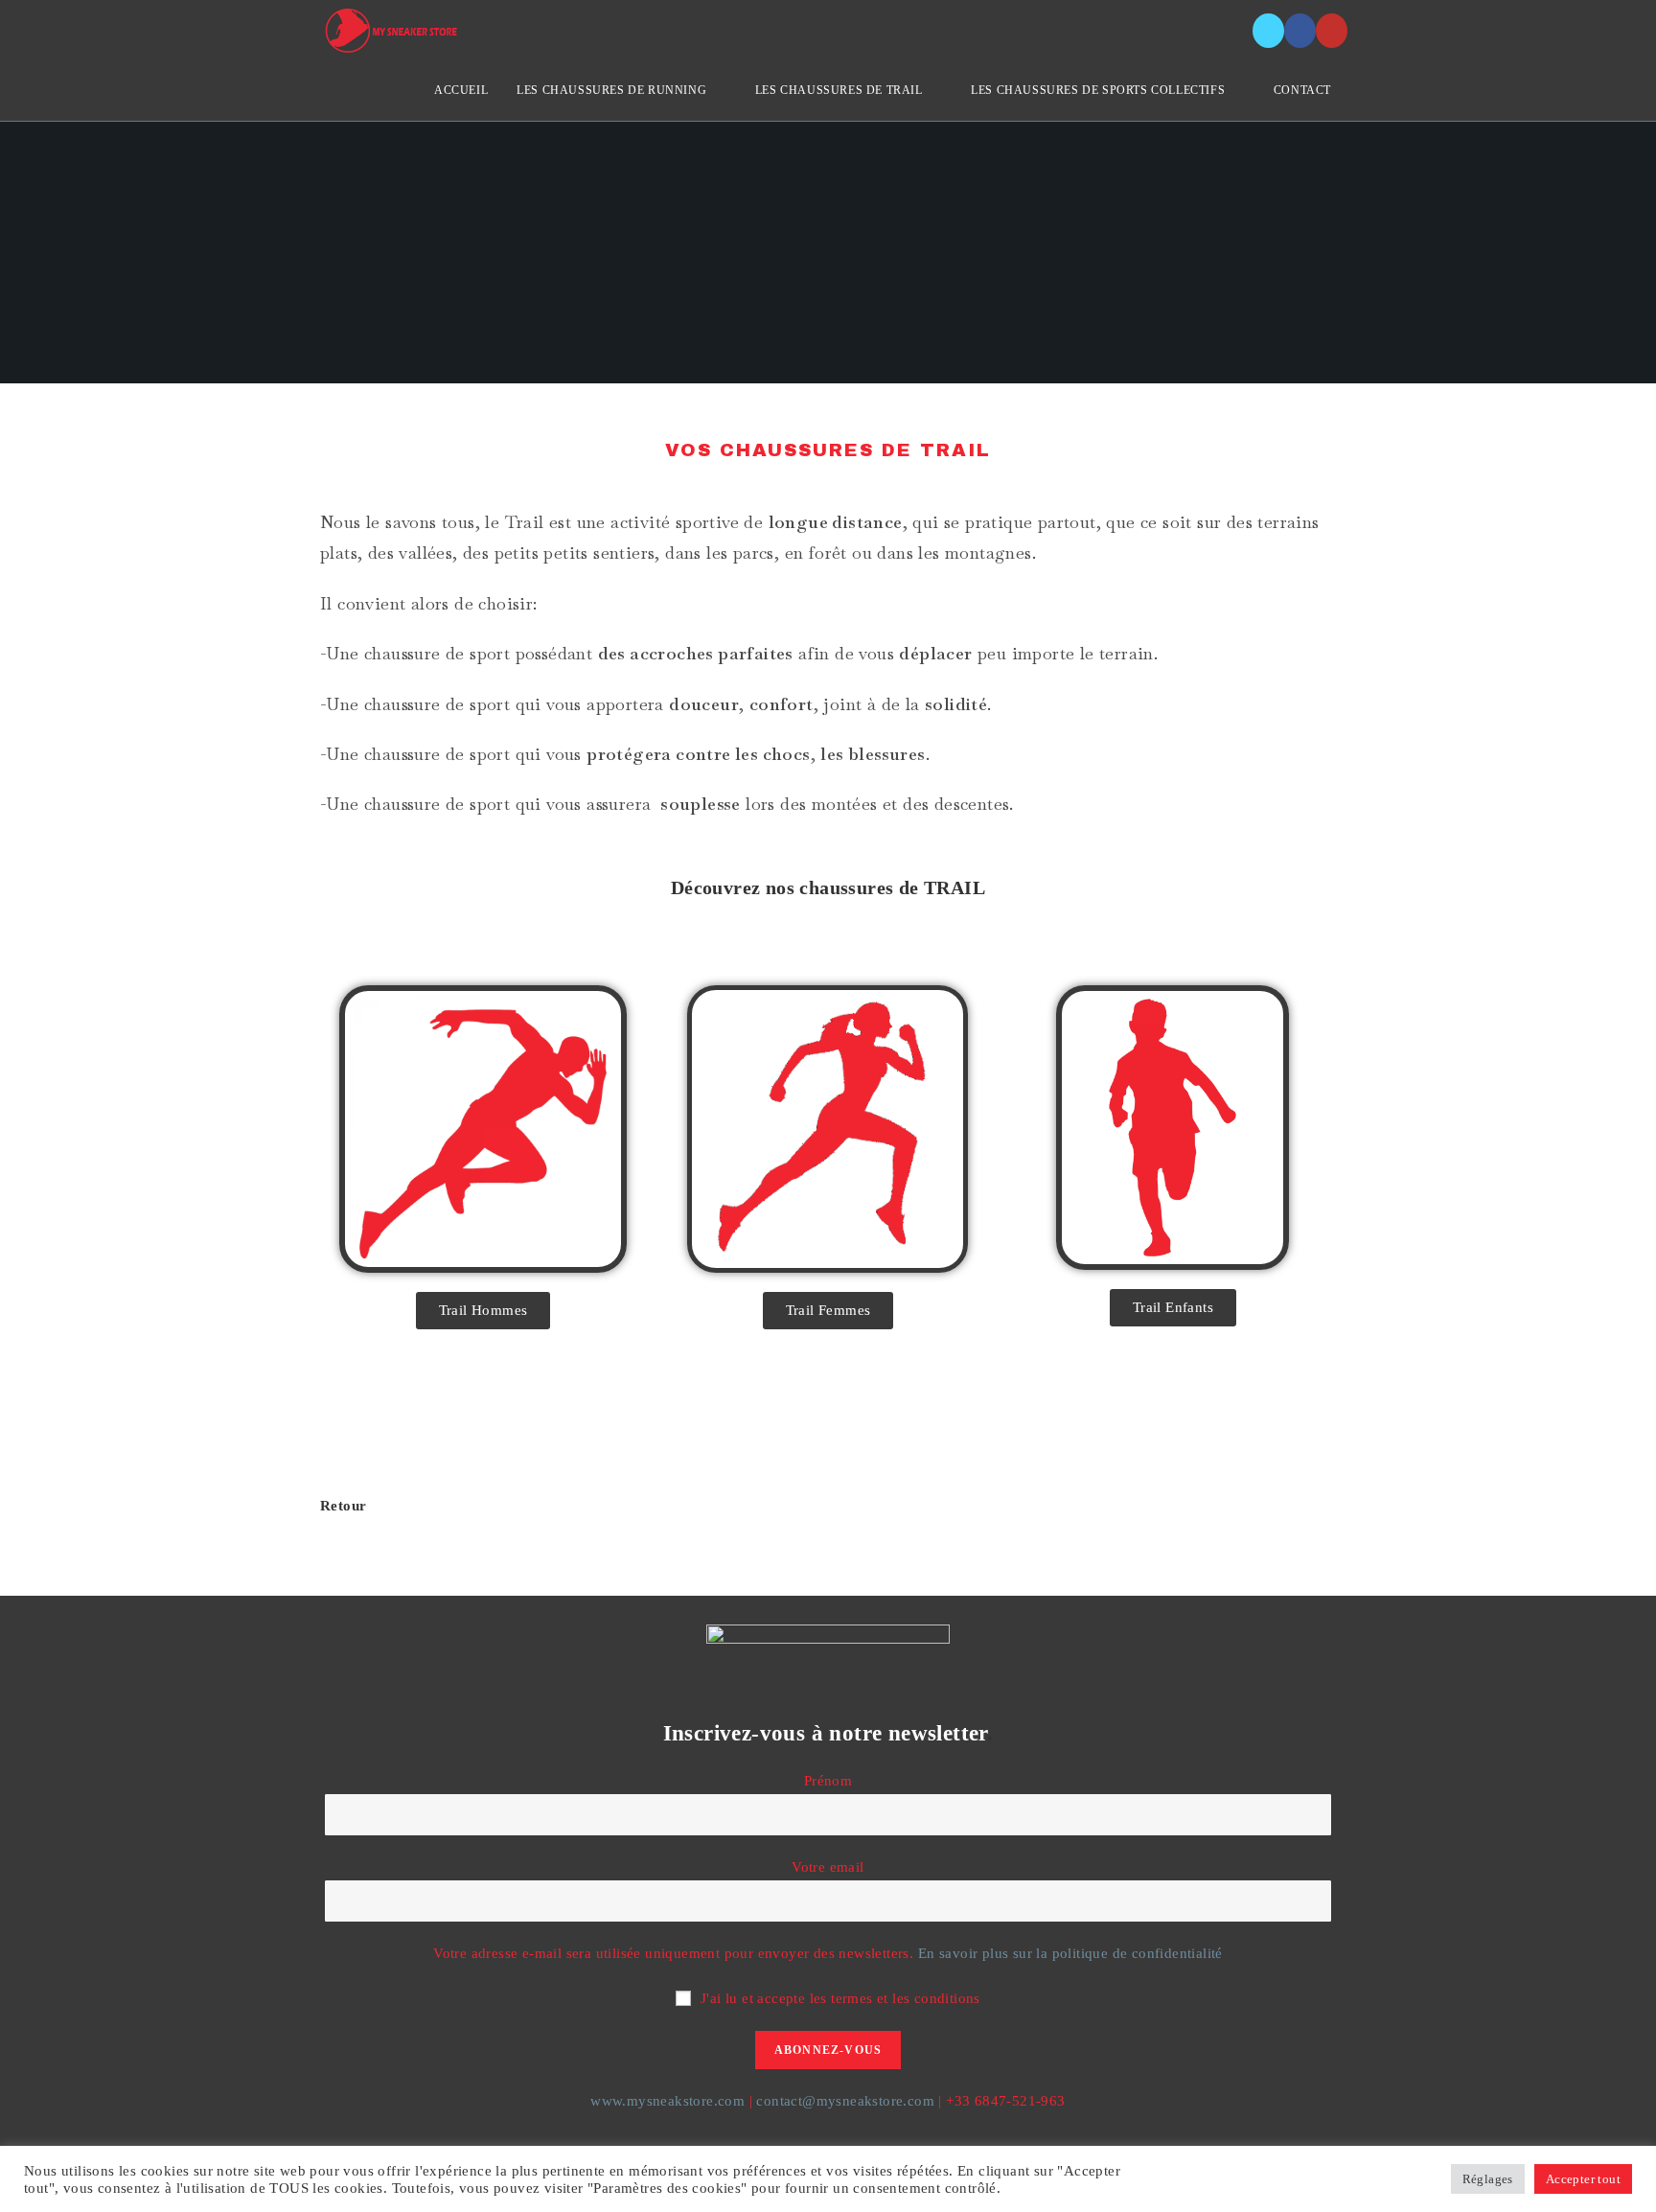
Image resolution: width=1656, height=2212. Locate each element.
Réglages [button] (1488, 2179)
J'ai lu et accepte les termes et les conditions (840, 1998)
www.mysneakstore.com (667, 2101)
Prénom (828, 1781)
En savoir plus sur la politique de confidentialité (1070, 1953)
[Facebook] (1300, 31)
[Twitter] (1268, 31)
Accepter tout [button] (1583, 2179)
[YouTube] (1332, 31)
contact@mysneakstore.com (845, 2101)
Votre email (828, 1867)
